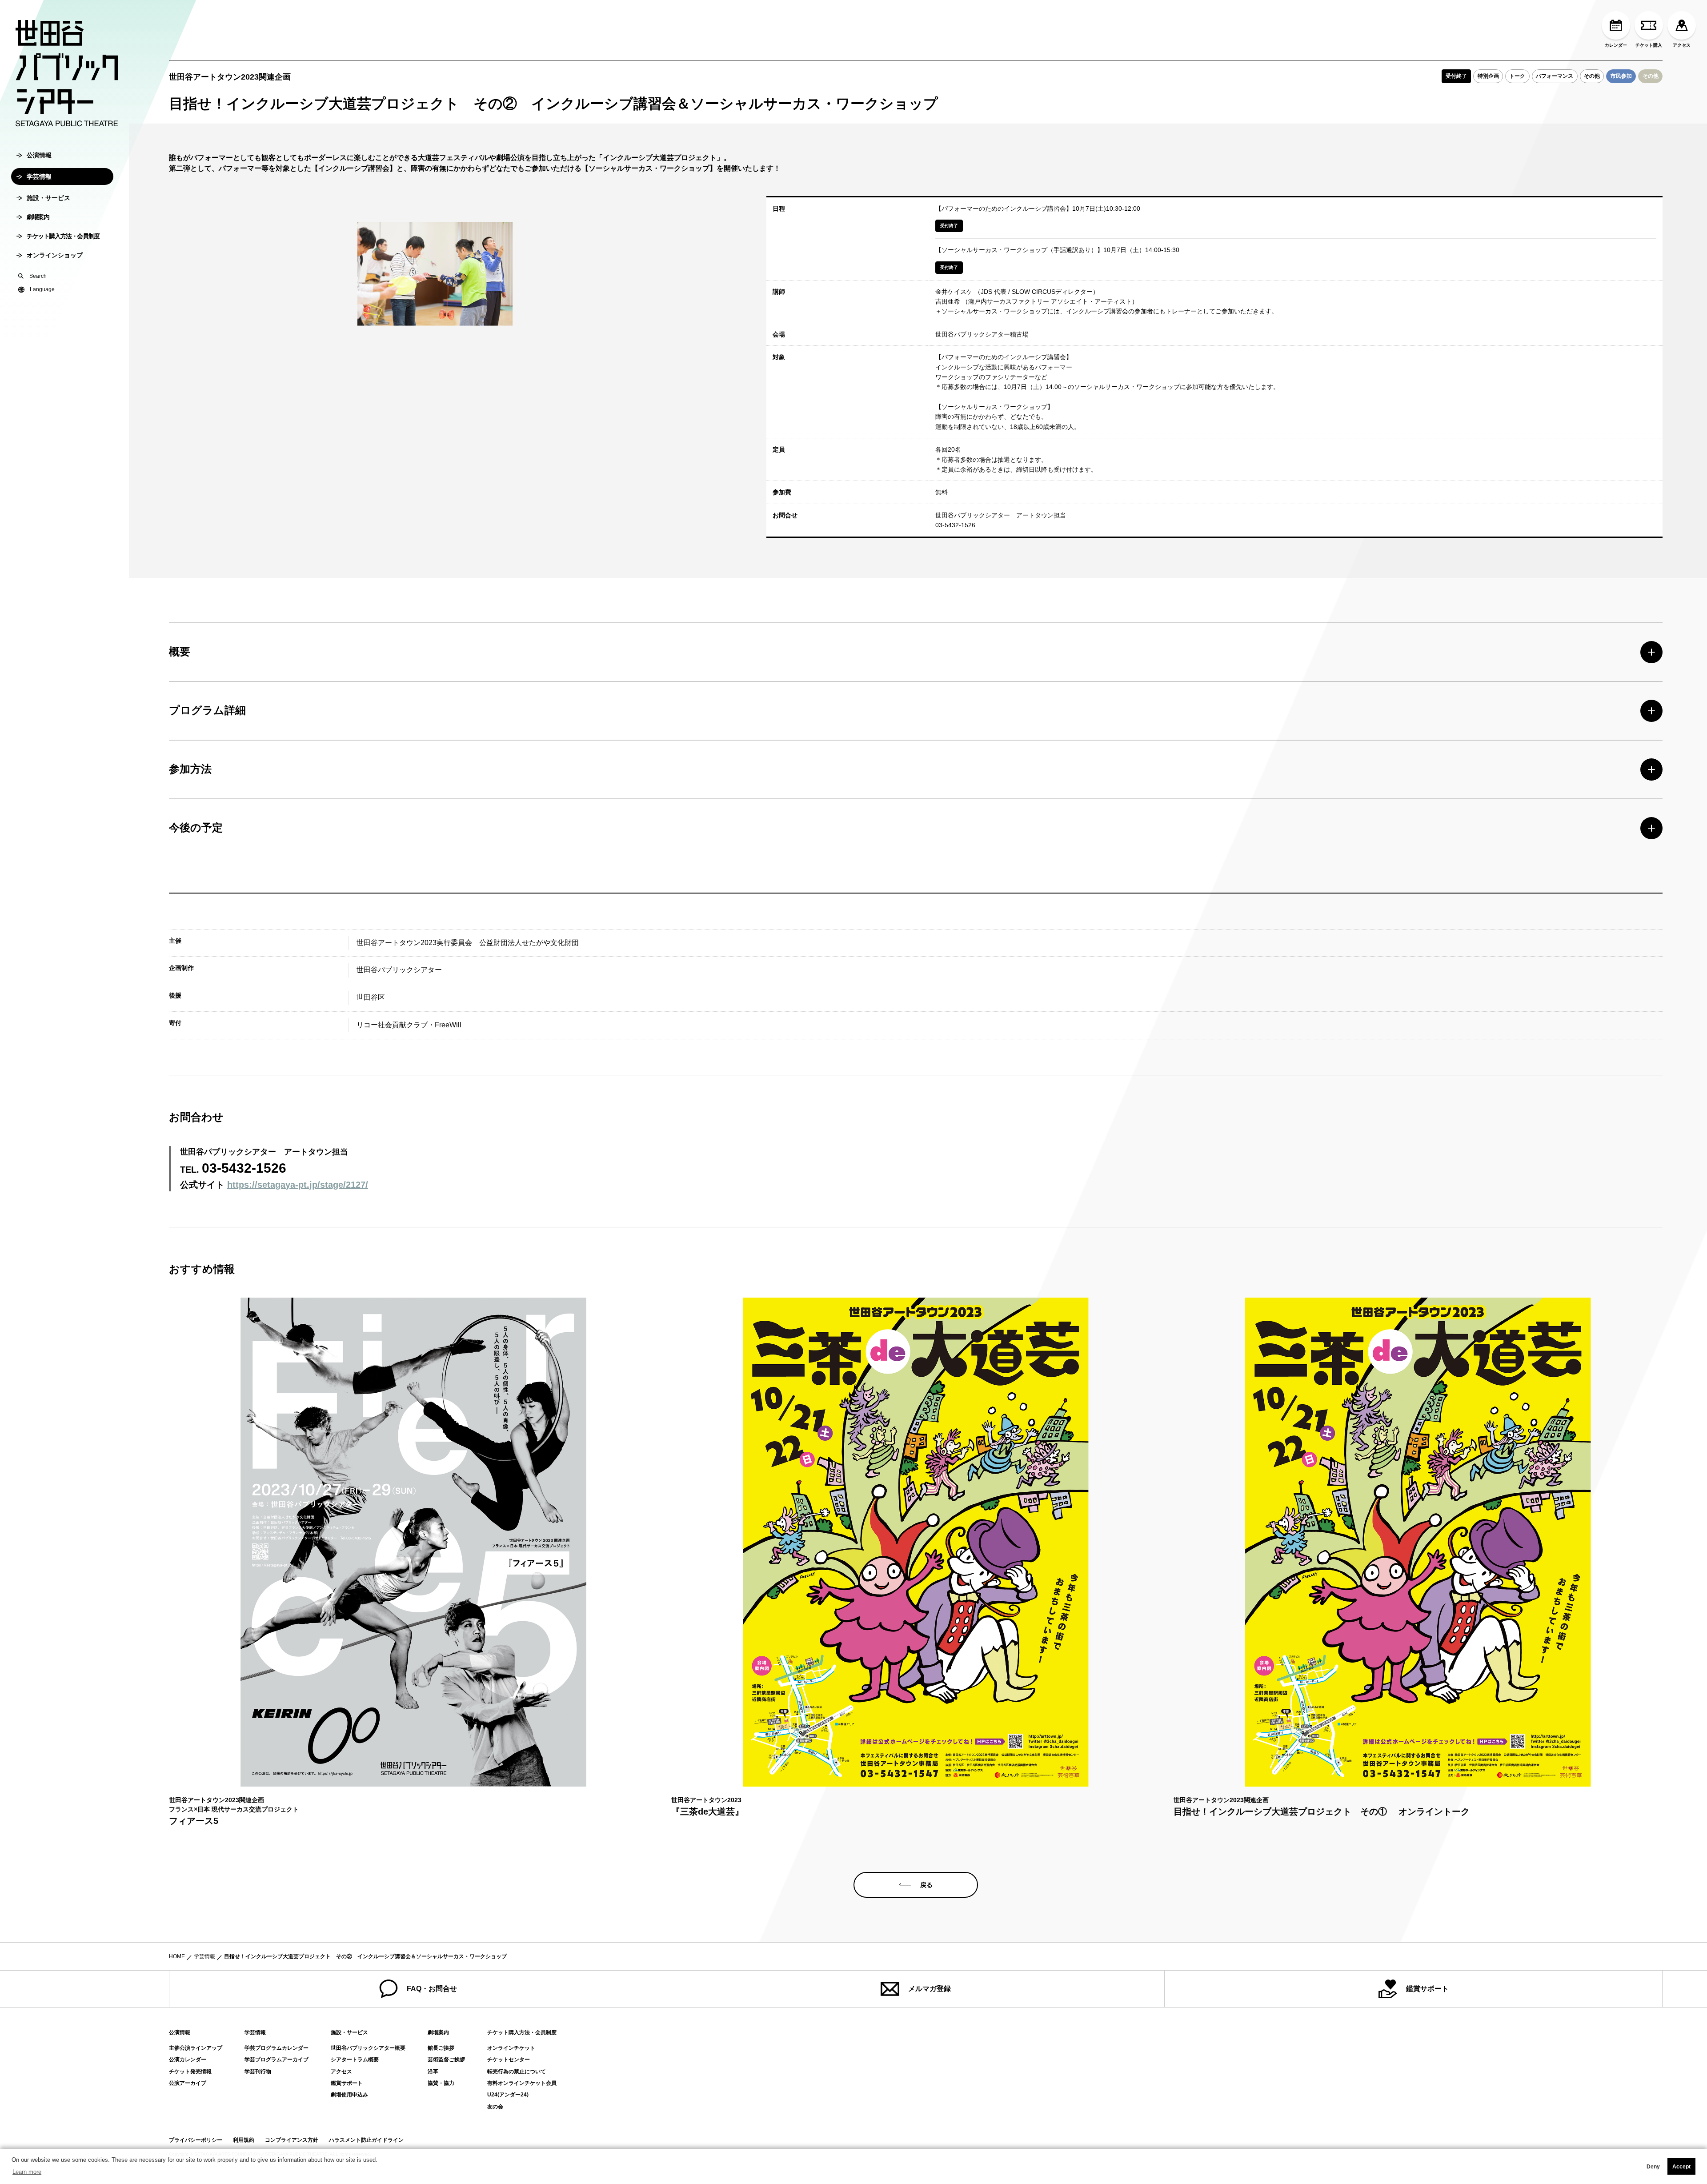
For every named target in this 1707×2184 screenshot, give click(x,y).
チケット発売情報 (190, 2072)
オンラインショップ (55, 255)
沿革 (433, 2072)
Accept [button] (1681, 2167)
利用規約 (244, 2140)
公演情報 (39, 155)
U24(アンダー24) (508, 2095)
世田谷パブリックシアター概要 (368, 2048)
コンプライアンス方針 (292, 2140)
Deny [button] (1653, 2167)
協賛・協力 (441, 2083)
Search (38, 276)
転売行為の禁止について (517, 2072)
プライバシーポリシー (196, 2140)
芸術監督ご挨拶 (446, 2060)
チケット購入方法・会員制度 (63, 236)
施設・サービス (48, 198)
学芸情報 (39, 176)
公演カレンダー (188, 2060)
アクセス (1682, 45)
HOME (177, 1956)
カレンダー (1616, 45)
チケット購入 (1649, 45)
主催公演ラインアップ (196, 2048)
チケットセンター (509, 2060)
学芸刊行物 (258, 2072)
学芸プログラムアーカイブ (276, 2060)
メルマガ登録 (930, 1989)
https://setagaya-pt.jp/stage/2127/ (298, 1185)
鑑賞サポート (1427, 1989)
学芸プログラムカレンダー (276, 2048)
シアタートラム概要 (355, 2060)
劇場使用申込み (349, 2095)
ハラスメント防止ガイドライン (366, 2140)
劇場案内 (38, 217)
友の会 (495, 2107)
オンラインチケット (511, 2048)
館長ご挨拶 (441, 2048)
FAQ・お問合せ (432, 1989)
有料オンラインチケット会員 (522, 2083)
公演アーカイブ (188, 2083)
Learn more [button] (27, 2172)
